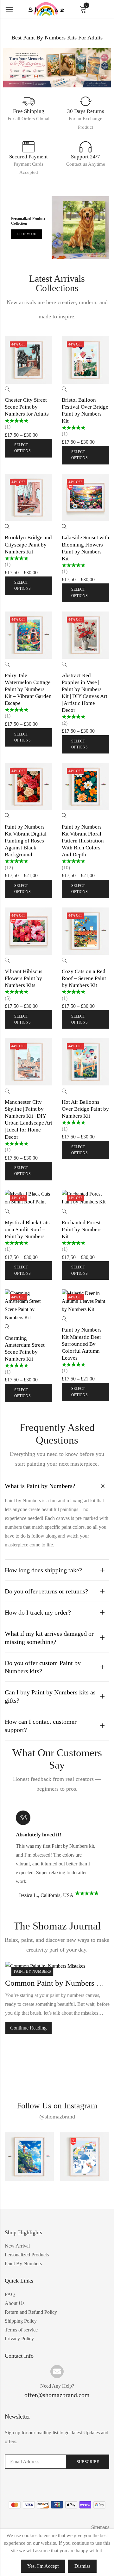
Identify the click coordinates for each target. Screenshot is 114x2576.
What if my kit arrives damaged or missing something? (49, 1638)
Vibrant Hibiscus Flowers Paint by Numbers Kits (24, 978)
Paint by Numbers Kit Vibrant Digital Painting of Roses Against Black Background (26, 841)
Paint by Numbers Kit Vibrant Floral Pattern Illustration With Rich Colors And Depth (83, 841)
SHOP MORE (27, 234)
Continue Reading (28, 2028)
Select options (22, 448)
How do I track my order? (38, 1612)
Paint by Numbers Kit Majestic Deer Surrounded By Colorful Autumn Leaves (82, 1344)
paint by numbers (32, 1971)
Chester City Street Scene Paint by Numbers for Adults (27, 407)
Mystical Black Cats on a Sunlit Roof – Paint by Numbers (27, 1229)
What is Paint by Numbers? (40, 1486)
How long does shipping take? (43, 1570)
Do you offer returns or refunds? (46, 1591)
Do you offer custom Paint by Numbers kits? (43, 1667)
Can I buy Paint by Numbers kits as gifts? (50, 1696)
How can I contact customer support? (41, 1726)
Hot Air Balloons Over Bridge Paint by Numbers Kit (85, 1109)
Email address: (36, 2462)
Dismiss (82, 2566)
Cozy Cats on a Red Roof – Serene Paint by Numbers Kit (84, 978)
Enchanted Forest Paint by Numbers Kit (82, 1229)
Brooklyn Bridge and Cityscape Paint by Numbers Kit (28, 544)
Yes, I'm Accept (43, 2566)
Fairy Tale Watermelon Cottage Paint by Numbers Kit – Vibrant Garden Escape (28, 689)
